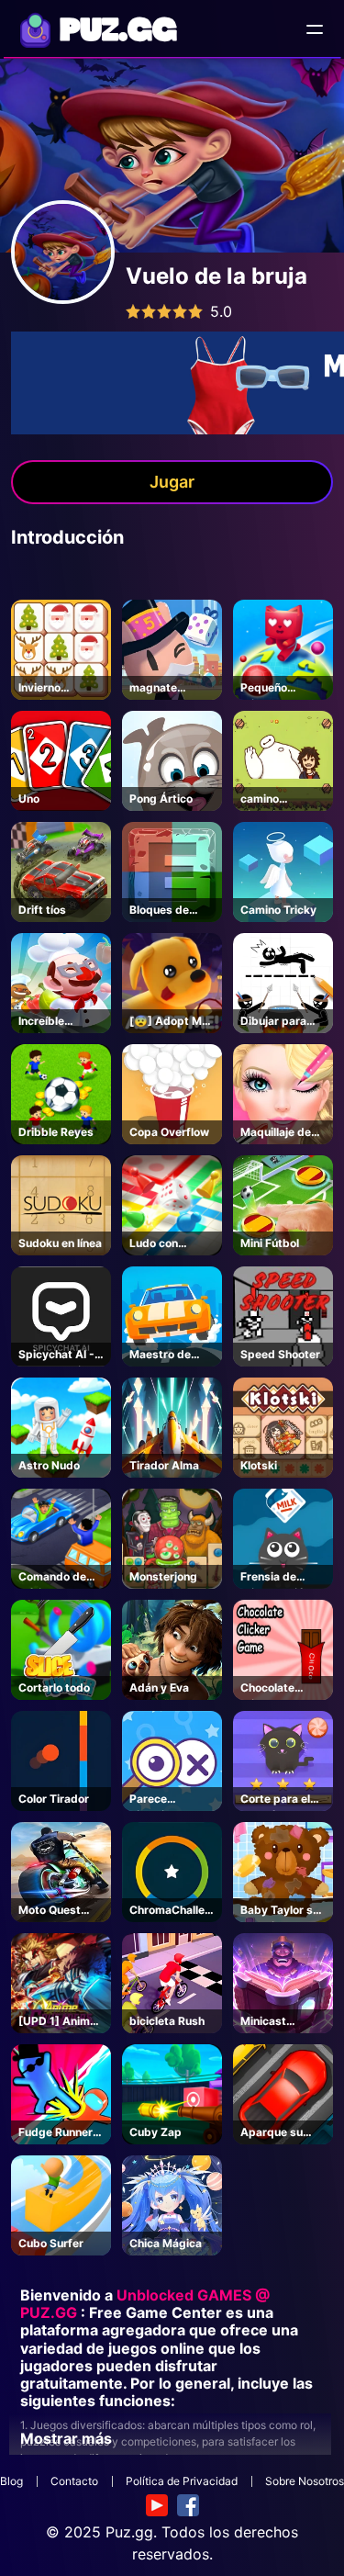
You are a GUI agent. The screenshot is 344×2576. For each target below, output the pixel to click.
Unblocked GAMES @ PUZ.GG (145, 2304)
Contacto (74, 2481)
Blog (11, 2481)
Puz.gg (129, 2532)
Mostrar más (66, 2438)
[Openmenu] (315, 29)
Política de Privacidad (182, 2481)
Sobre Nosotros (305, 2481)
